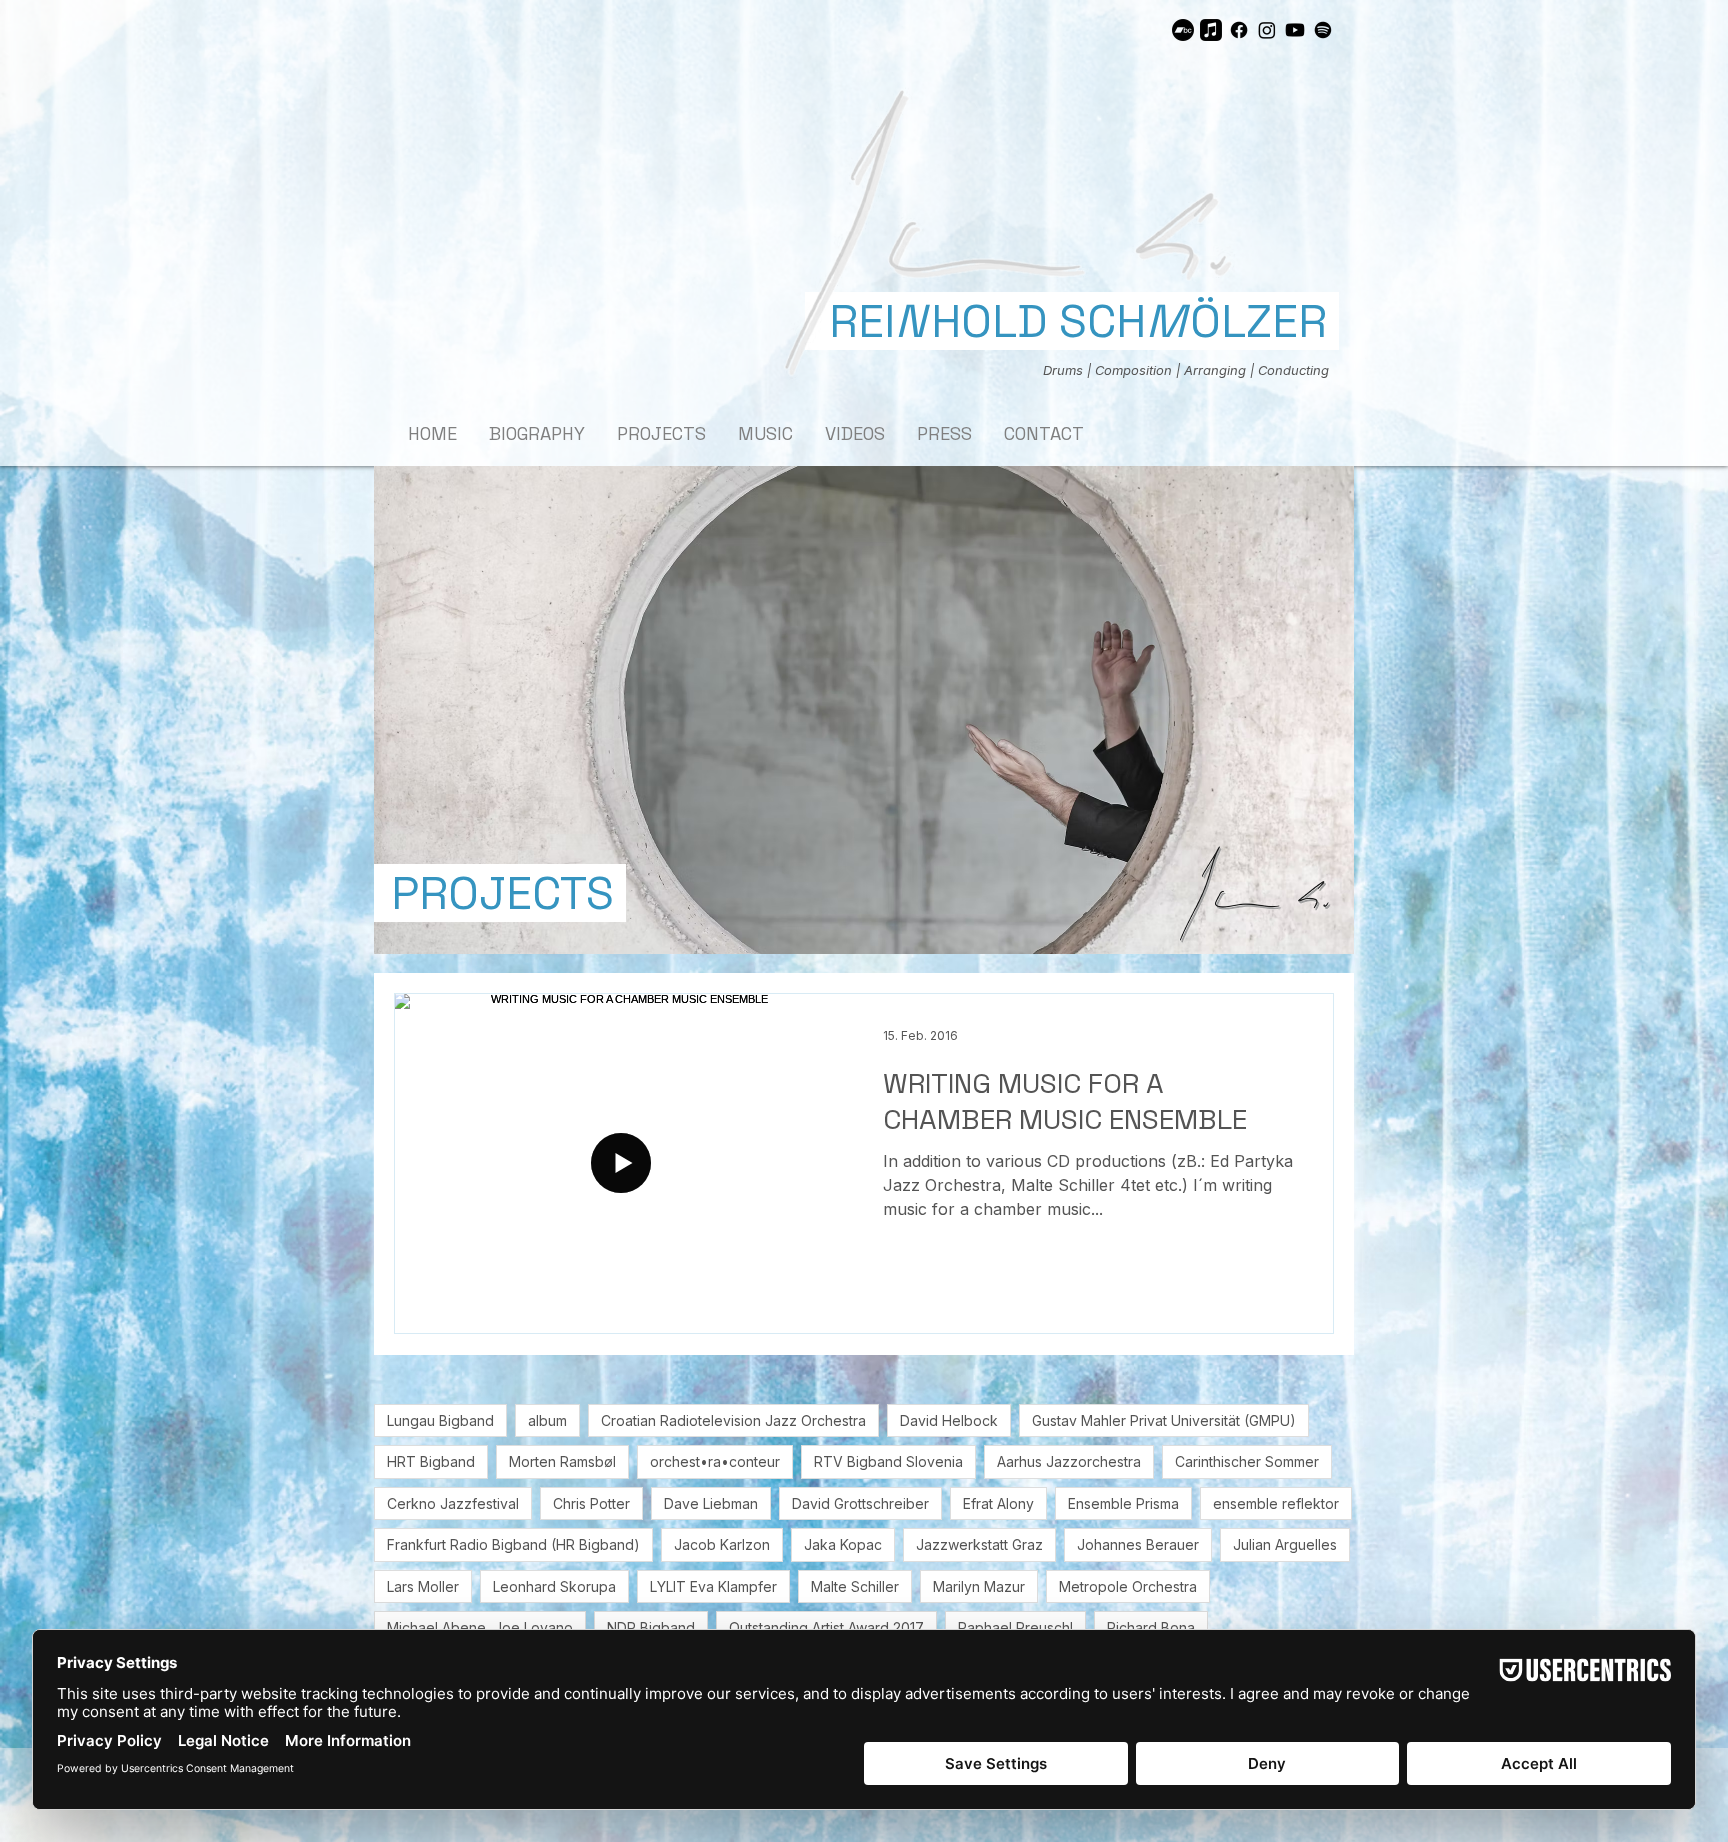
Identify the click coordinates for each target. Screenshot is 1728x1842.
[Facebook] (1239, 30)
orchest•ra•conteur (715, 1461)
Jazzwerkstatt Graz (979, 1544)
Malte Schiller (855, 1586)
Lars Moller (423, 1586)
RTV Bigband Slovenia (888, 1461)
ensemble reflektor (1276, 1503)
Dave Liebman (711, 1503)
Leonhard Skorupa (554, 1586)
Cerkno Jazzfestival (453, 1503)
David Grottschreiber (860, 1503)
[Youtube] (1295, 30)
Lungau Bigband (440, 1420)
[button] (980, 228)
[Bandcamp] (1183, 30)
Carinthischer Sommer (1247, 1461)
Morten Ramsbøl (562, 1461)
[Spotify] (1323, 30)
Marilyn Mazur (979, 1586)
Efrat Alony (998, 1503)
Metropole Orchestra (1128, 1586)
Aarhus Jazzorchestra (1069, 1461)
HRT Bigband (431, 1461)
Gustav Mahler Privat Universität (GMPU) (1164, 1420)
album (547, 1420)
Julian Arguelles (1285, 1544)
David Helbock (949, 1420)
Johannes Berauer (1138, 1544)
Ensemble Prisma (1123, 1503)
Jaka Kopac (843, 1544)
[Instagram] (1267, 30)
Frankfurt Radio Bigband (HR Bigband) (513, 1544)
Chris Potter (591, 1503)
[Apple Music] (1211, 30)
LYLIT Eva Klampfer (713, 1586)
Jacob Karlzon (722, 1544)
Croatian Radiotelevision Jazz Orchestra (733, 1420)
